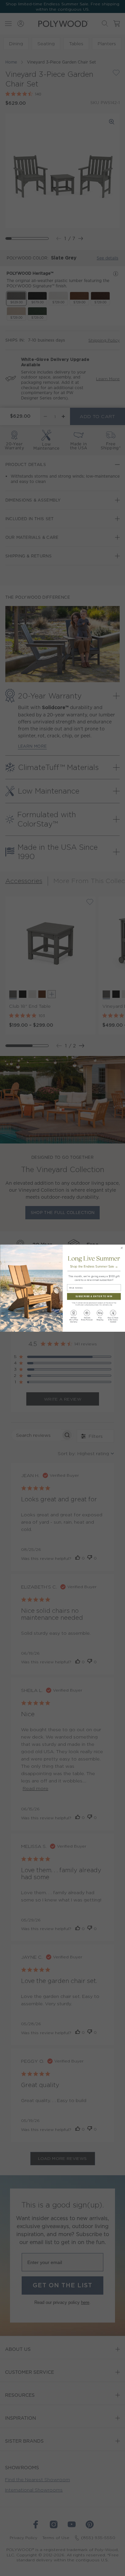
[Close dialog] (121, 1248)
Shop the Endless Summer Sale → (94, 1266)
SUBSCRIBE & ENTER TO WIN (94, 1296)
